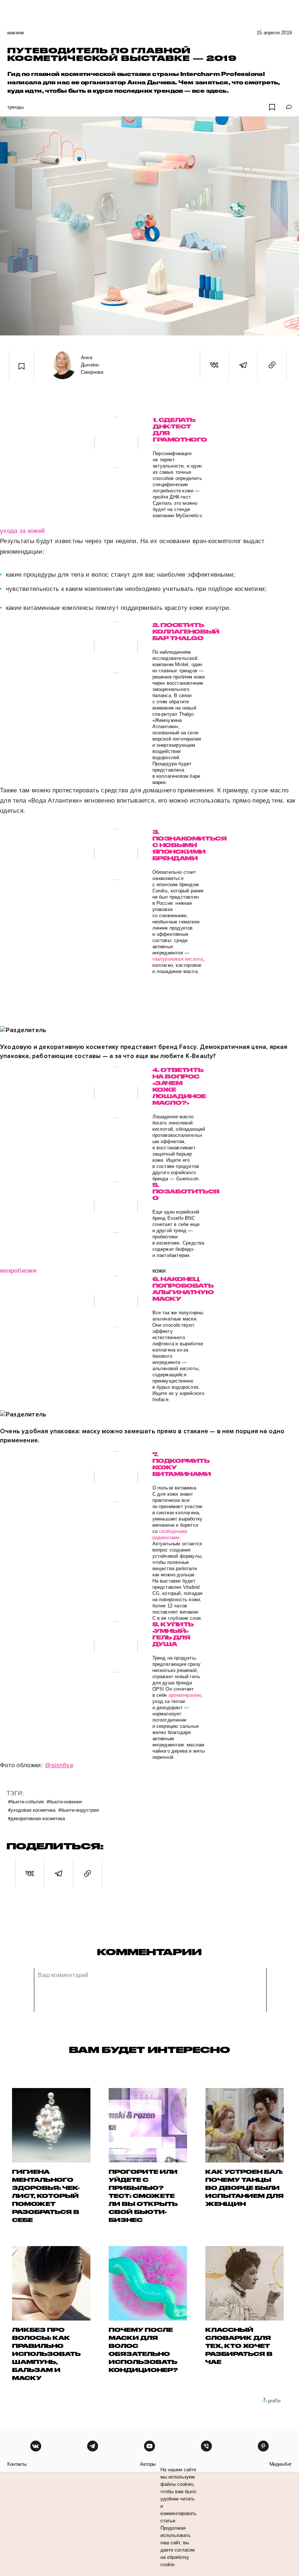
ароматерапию (185, 1695)
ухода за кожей (22, 531)
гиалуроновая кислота (178, 959)
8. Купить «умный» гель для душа (173, 1634)
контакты (17, 2464)
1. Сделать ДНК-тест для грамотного (179, 430)
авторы (148, 2464)
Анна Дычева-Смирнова (92, 365)
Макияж (16, 33)
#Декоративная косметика (36, 1818)
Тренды (15, 107)
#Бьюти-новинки (64, 1801)
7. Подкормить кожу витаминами (179, 1464)
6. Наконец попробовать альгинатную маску (179, 1289)
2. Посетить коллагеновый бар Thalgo (179, 632)
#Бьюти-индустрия (79, 1810)
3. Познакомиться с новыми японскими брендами (179, 845)
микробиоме (18, 1271)
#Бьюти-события (26, 1801)
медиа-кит (281, 2464)
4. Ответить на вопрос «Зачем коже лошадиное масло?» (179, 1086)
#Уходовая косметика (32, 1810)
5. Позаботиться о (179, 1191)
